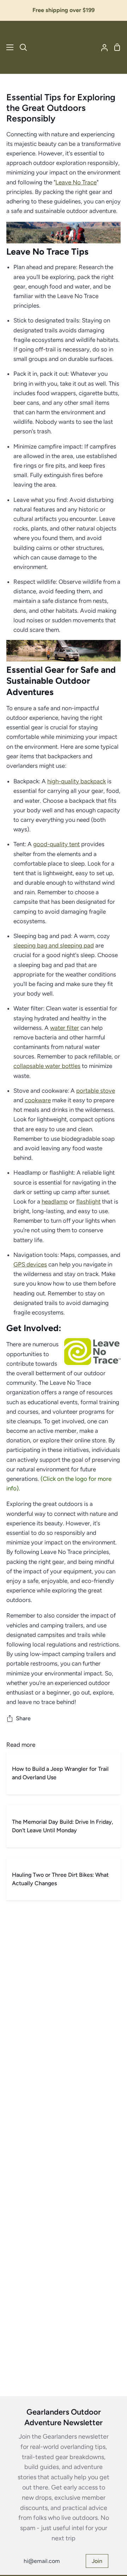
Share (23, 1718)
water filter (65, 1028)
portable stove (96, 1091)
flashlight (88, 1201)
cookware (38, 1100)
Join (97, 2561)
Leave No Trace (76, 182)
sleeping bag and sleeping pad (54, 945)
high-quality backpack (77, 781)
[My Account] (102, 47)
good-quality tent (56, 844)
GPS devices (30, 1264)
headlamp (55, 1201)
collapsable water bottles (47, 1066)
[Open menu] (7, 47)
